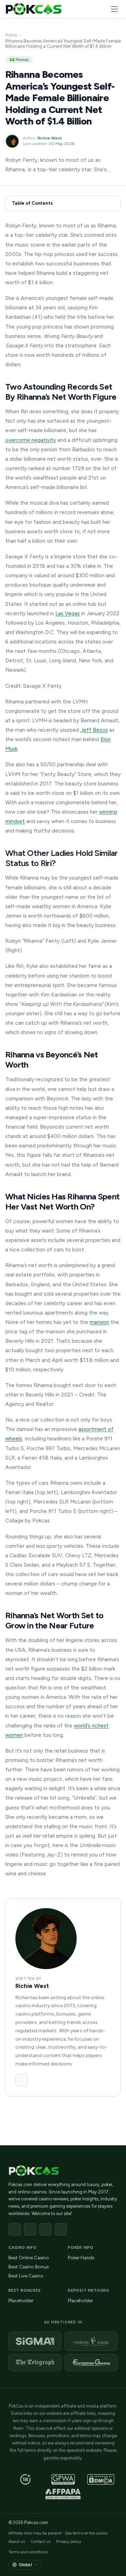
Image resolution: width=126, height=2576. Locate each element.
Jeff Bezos (94, 730)
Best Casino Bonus (29, 2267)
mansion (99, 1322)
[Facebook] (15, 2229)
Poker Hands (81, 2258)
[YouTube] (61, 2229)
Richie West (50, 138)
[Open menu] (114, 9)
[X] (30, 2229)
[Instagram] (45, 2229)
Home (11, 35)
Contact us (40, 2541)
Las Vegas (68, 613)
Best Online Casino (29, 2258)
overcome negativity (31, 440)
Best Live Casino (26, 2276)
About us (17, 2541)
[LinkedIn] (22, 2080)
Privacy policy (69, 2541)
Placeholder (21, 2300)
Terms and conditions (28, 2552)
